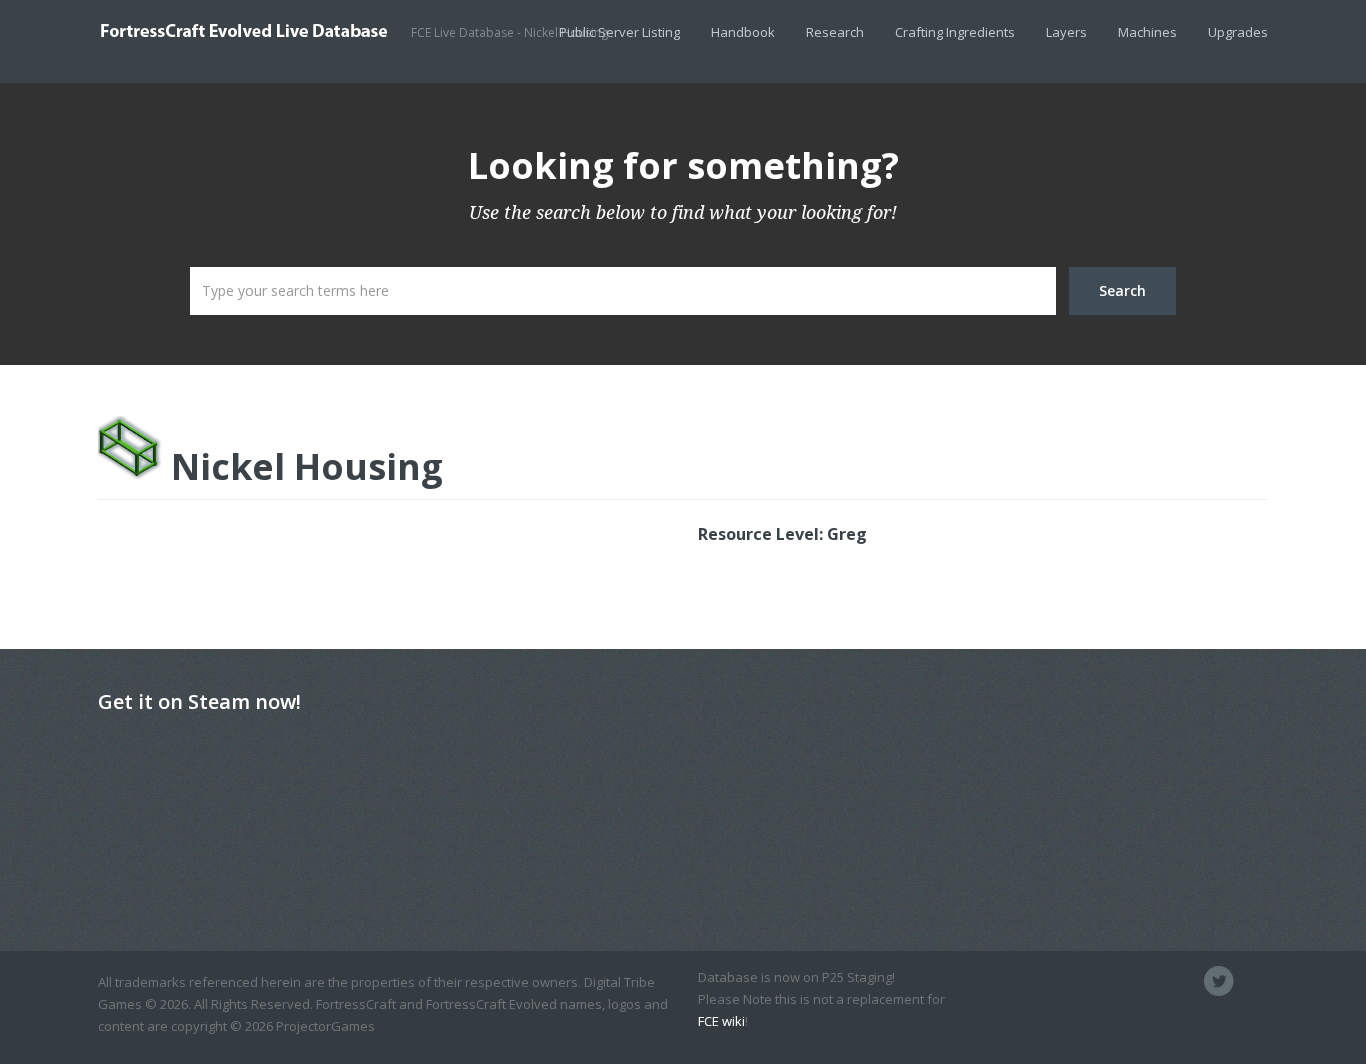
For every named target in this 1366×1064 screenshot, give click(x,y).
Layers (1066, 32)
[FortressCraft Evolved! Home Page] (1151, 981)
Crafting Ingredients (955, 32)
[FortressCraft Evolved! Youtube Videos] (1253, 981)
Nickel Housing (302, 466)
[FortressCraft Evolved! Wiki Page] (1117, 981)
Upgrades (1238, 32)
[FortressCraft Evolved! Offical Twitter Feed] (1219, 981)
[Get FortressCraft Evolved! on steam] (1185, 981)
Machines (1147, 32)
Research (835, 32)
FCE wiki (721, 1021)
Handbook (743, 32)
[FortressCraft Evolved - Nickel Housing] (254, 30)
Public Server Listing (619, 32)
